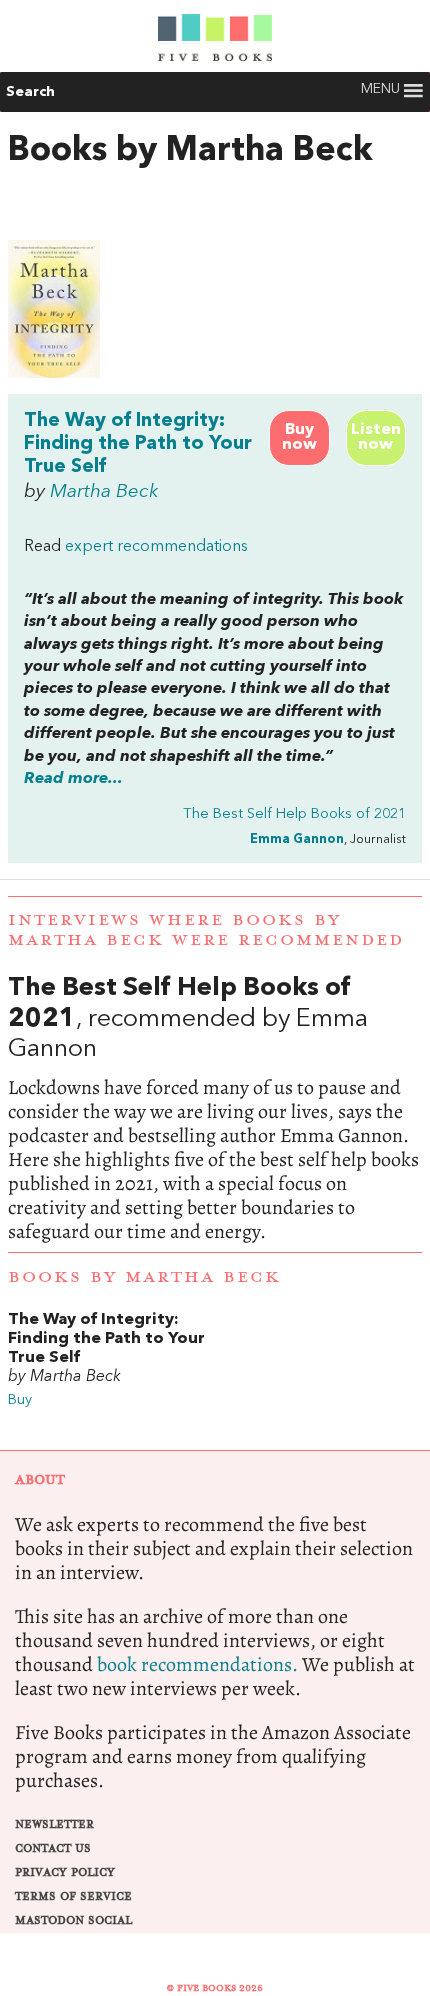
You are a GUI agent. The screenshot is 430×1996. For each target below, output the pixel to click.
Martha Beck (104, 492)
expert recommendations (156, 547)
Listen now (376, 437)
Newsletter (54, 1824)
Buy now (299, 437)
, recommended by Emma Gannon (215, 1109)
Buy (20, 1400)
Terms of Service (73, 1896)
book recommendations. (197, 1664)
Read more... (73, 779)
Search (30, 92)
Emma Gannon (297, 839)
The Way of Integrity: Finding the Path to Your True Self (138, 444)
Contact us (53, 1848)
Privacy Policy (65, 1872)
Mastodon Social (73, 1920)
